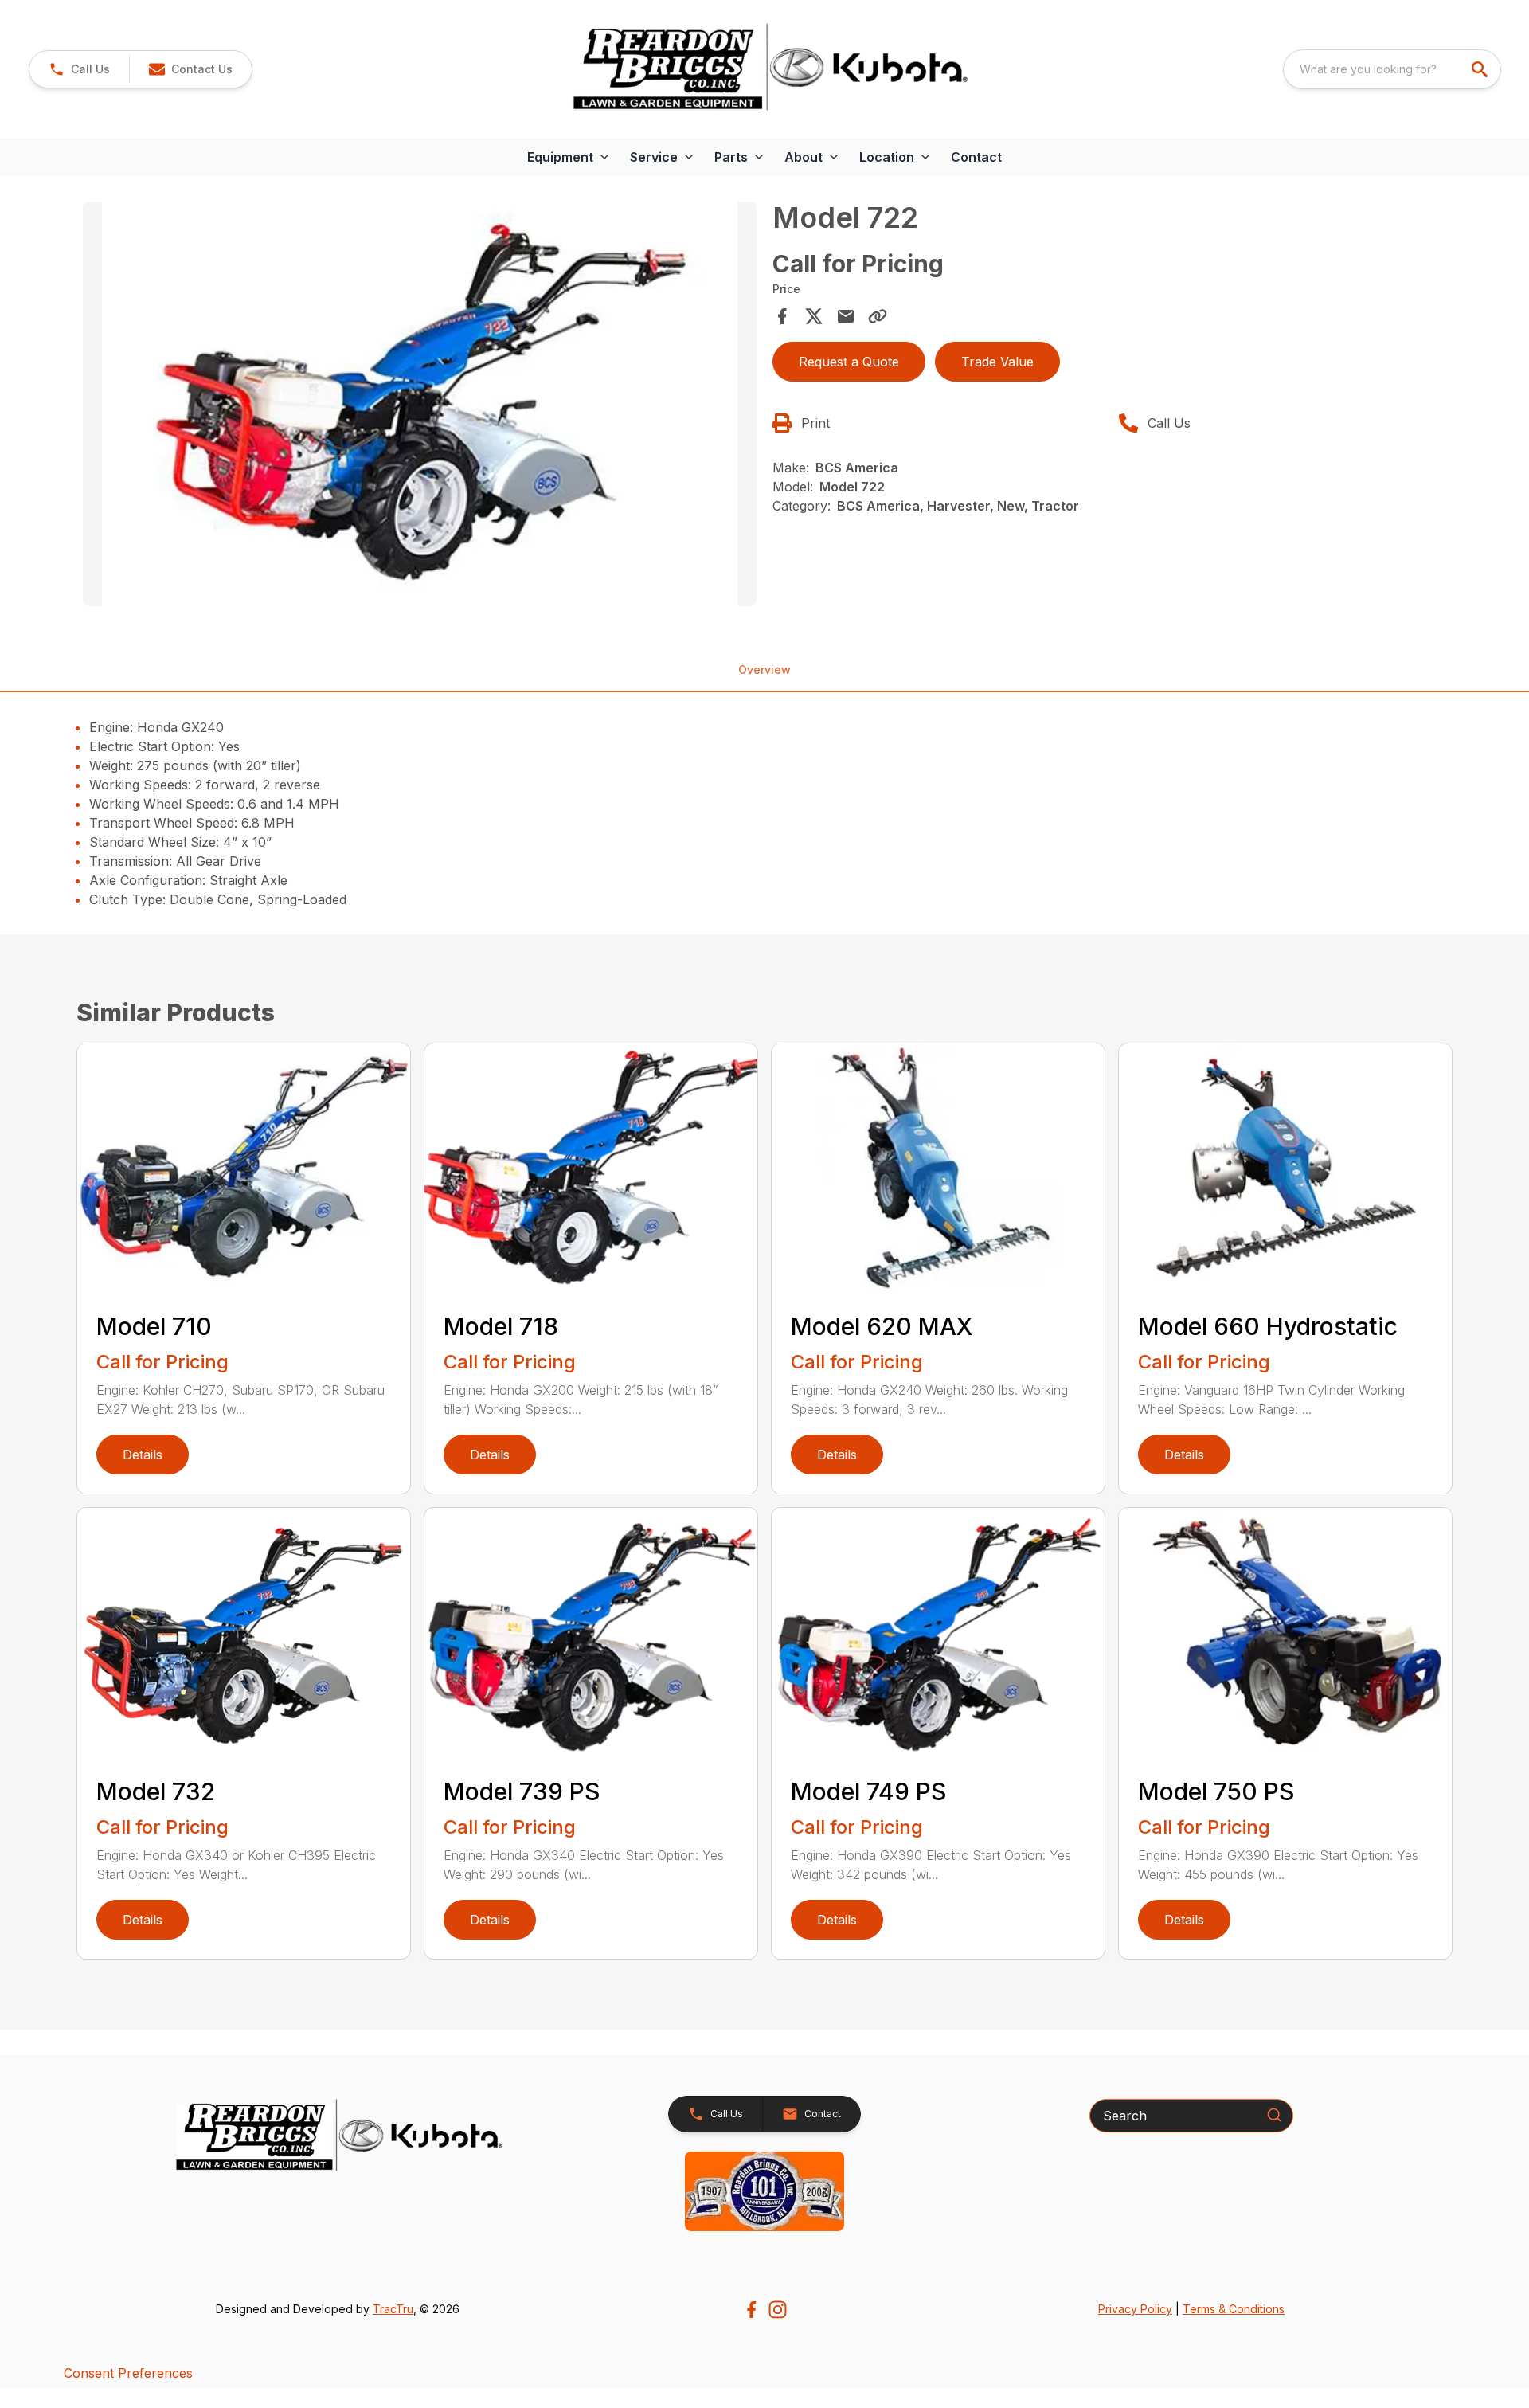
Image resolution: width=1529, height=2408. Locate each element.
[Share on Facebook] (782, 316)
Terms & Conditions (1234, 2309)
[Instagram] (778, 2310)
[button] (79, 69)
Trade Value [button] (997, 362)
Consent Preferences (128, 2373)
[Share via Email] (846, 316)
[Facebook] (751, 2310)
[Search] (1274, 2115)
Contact (976, 157)
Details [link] (143, 1455)
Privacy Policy (1135, 2309)
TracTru (393, 2309)
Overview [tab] (764, 670)
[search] (1481, 69)
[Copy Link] (878, 316)
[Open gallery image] (420, 404)
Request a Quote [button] (849, 362)
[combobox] (1392, 69)
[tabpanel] (420, 406)
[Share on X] (814, 316)
